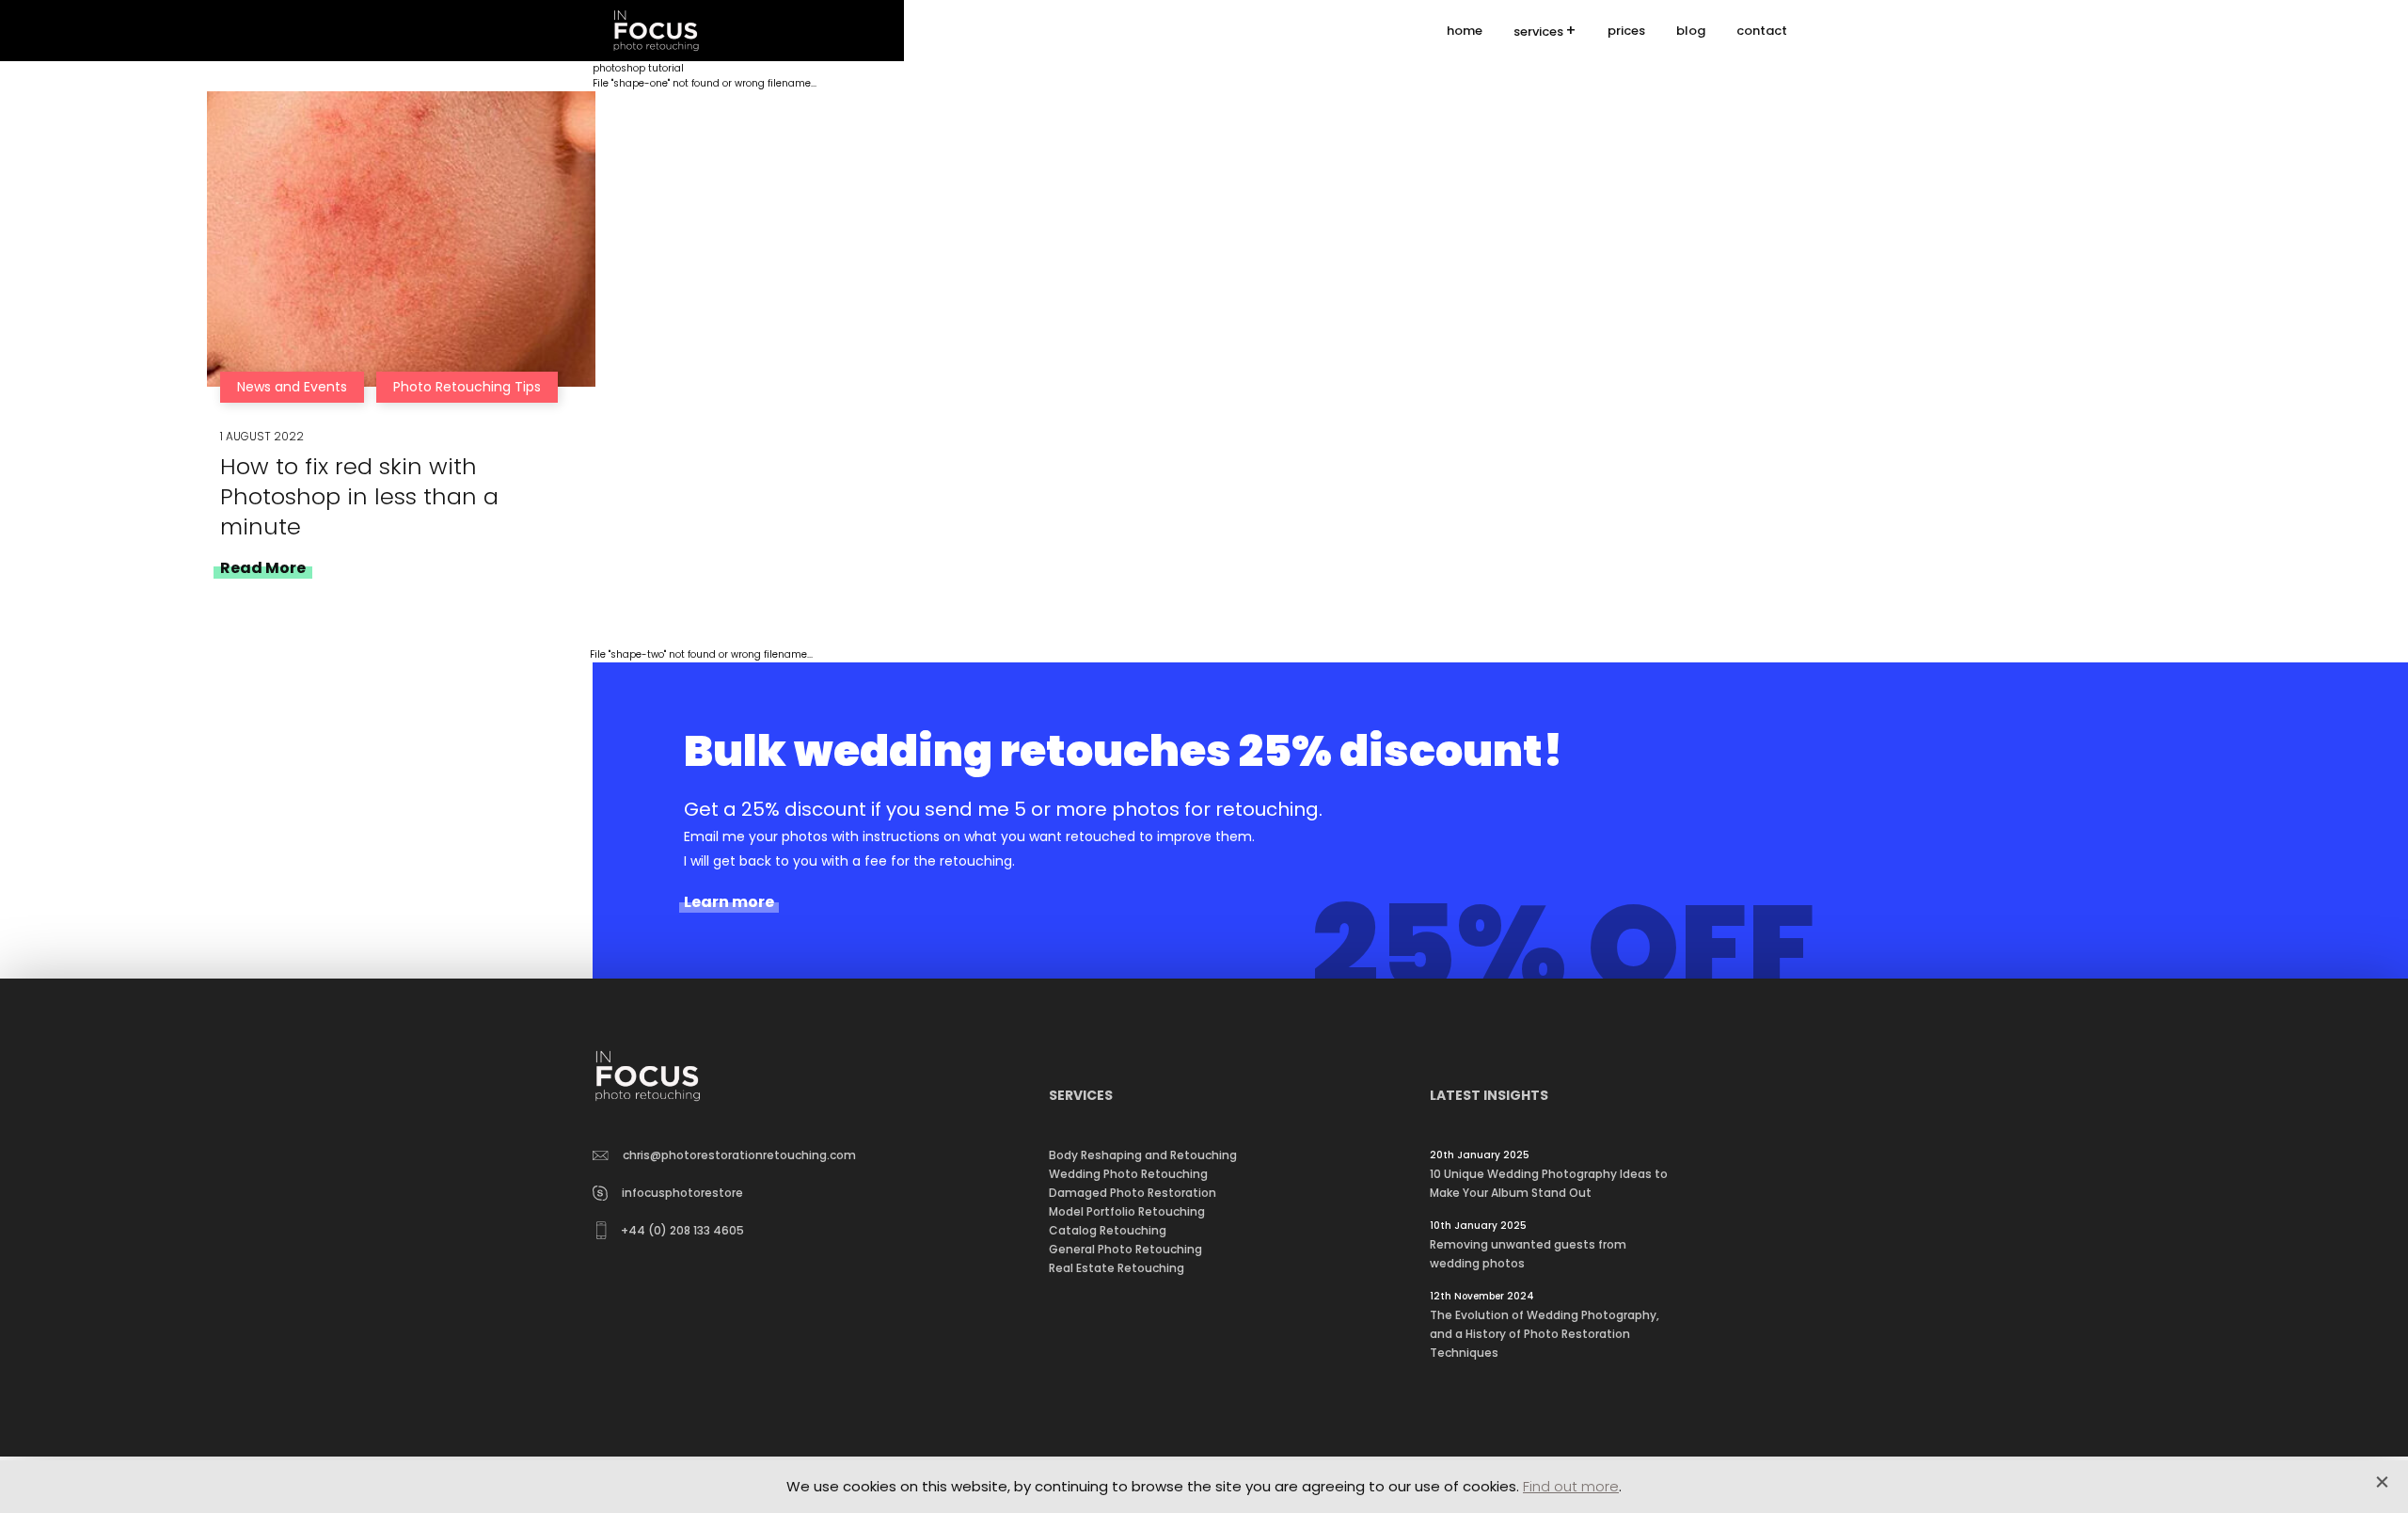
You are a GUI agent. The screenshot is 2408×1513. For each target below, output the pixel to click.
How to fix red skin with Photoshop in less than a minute (359, 496)
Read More (263, 568)
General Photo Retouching (1125, 1249)
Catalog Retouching (1108, 1230)
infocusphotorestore (682, 1193)
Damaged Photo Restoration (1133, 1193)
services (1538, 32)
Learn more (729, 902)
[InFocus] (656, 31)
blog (1691, 31)
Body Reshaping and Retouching (1143, 1155)
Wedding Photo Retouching (1128, 1174)
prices (1626, 31)
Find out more (1571, 1486)
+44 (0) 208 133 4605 (682, 1230)
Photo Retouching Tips (467, 387)
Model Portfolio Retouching (1127, 1211)
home (1465, 31)
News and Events (292, 387)
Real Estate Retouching (1117, 1268)
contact (1762, 31)
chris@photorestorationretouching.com (739, 1155)
